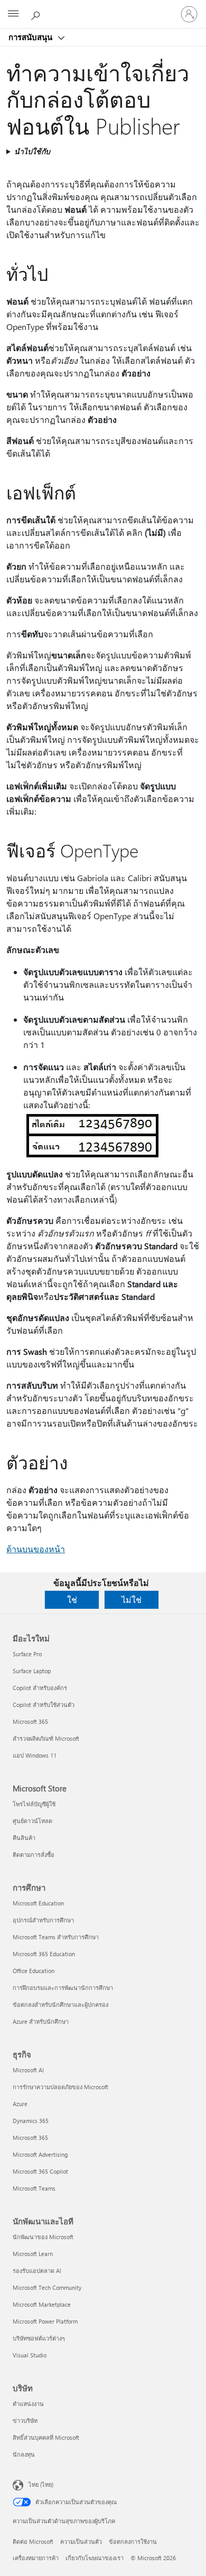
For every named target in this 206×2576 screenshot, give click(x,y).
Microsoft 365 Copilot (40, 2171)
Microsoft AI (28, 2070)
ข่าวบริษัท (25, 2421)
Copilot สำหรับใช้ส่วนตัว (44, 1705)
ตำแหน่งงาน (28, 2404)
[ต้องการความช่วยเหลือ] (37, 14)
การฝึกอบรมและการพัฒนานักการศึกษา (63, 1988)
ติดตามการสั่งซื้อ (34, 1855)
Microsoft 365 (30, 1721)
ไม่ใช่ (132, 1600)
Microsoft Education (38, 1903)
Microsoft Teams (34, 2188)
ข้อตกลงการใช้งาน (133, 2541)
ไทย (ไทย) (41, 2484)
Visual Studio (30, 2355)
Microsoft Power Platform (45, 2321)
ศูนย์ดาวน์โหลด (32, 1821)
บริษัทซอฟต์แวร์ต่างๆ (39, 2338)
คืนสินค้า (24, 1838)
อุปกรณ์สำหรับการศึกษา (43, 1920)
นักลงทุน (24, 2454)
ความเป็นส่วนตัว (81, 2541)
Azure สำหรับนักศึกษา (41, 2021)
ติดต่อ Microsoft (33, 2541)
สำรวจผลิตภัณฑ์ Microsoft (46, 1738)
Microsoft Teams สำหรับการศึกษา (56, 1937)
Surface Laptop (32, 1671)
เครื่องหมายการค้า (36, 2558)
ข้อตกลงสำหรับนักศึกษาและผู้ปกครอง (60, 2004)
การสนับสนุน (31, 37)
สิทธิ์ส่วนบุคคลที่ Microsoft (46, 2437)
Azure (20, 2104)
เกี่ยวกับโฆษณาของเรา (95, 2558)
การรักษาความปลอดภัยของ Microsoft (60, 2087)
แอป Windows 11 (35, 1755)
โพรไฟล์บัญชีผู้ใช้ (34, 1804)
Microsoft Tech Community (47, 2287)
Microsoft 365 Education (44, 1954)
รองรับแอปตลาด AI (37, 2271)
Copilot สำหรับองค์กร (40, 1688)
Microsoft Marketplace (42, 2304)
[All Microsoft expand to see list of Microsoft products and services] (13, 14)
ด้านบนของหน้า (36, 1549)
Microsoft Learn (33, 2254)
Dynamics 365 (31, 2121)
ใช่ (72, 1600)
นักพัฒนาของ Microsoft (43, 2237)
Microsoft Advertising (40, 2154)
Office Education (34, 1971)
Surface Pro (27, 1654)
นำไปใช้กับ (32, 151)
